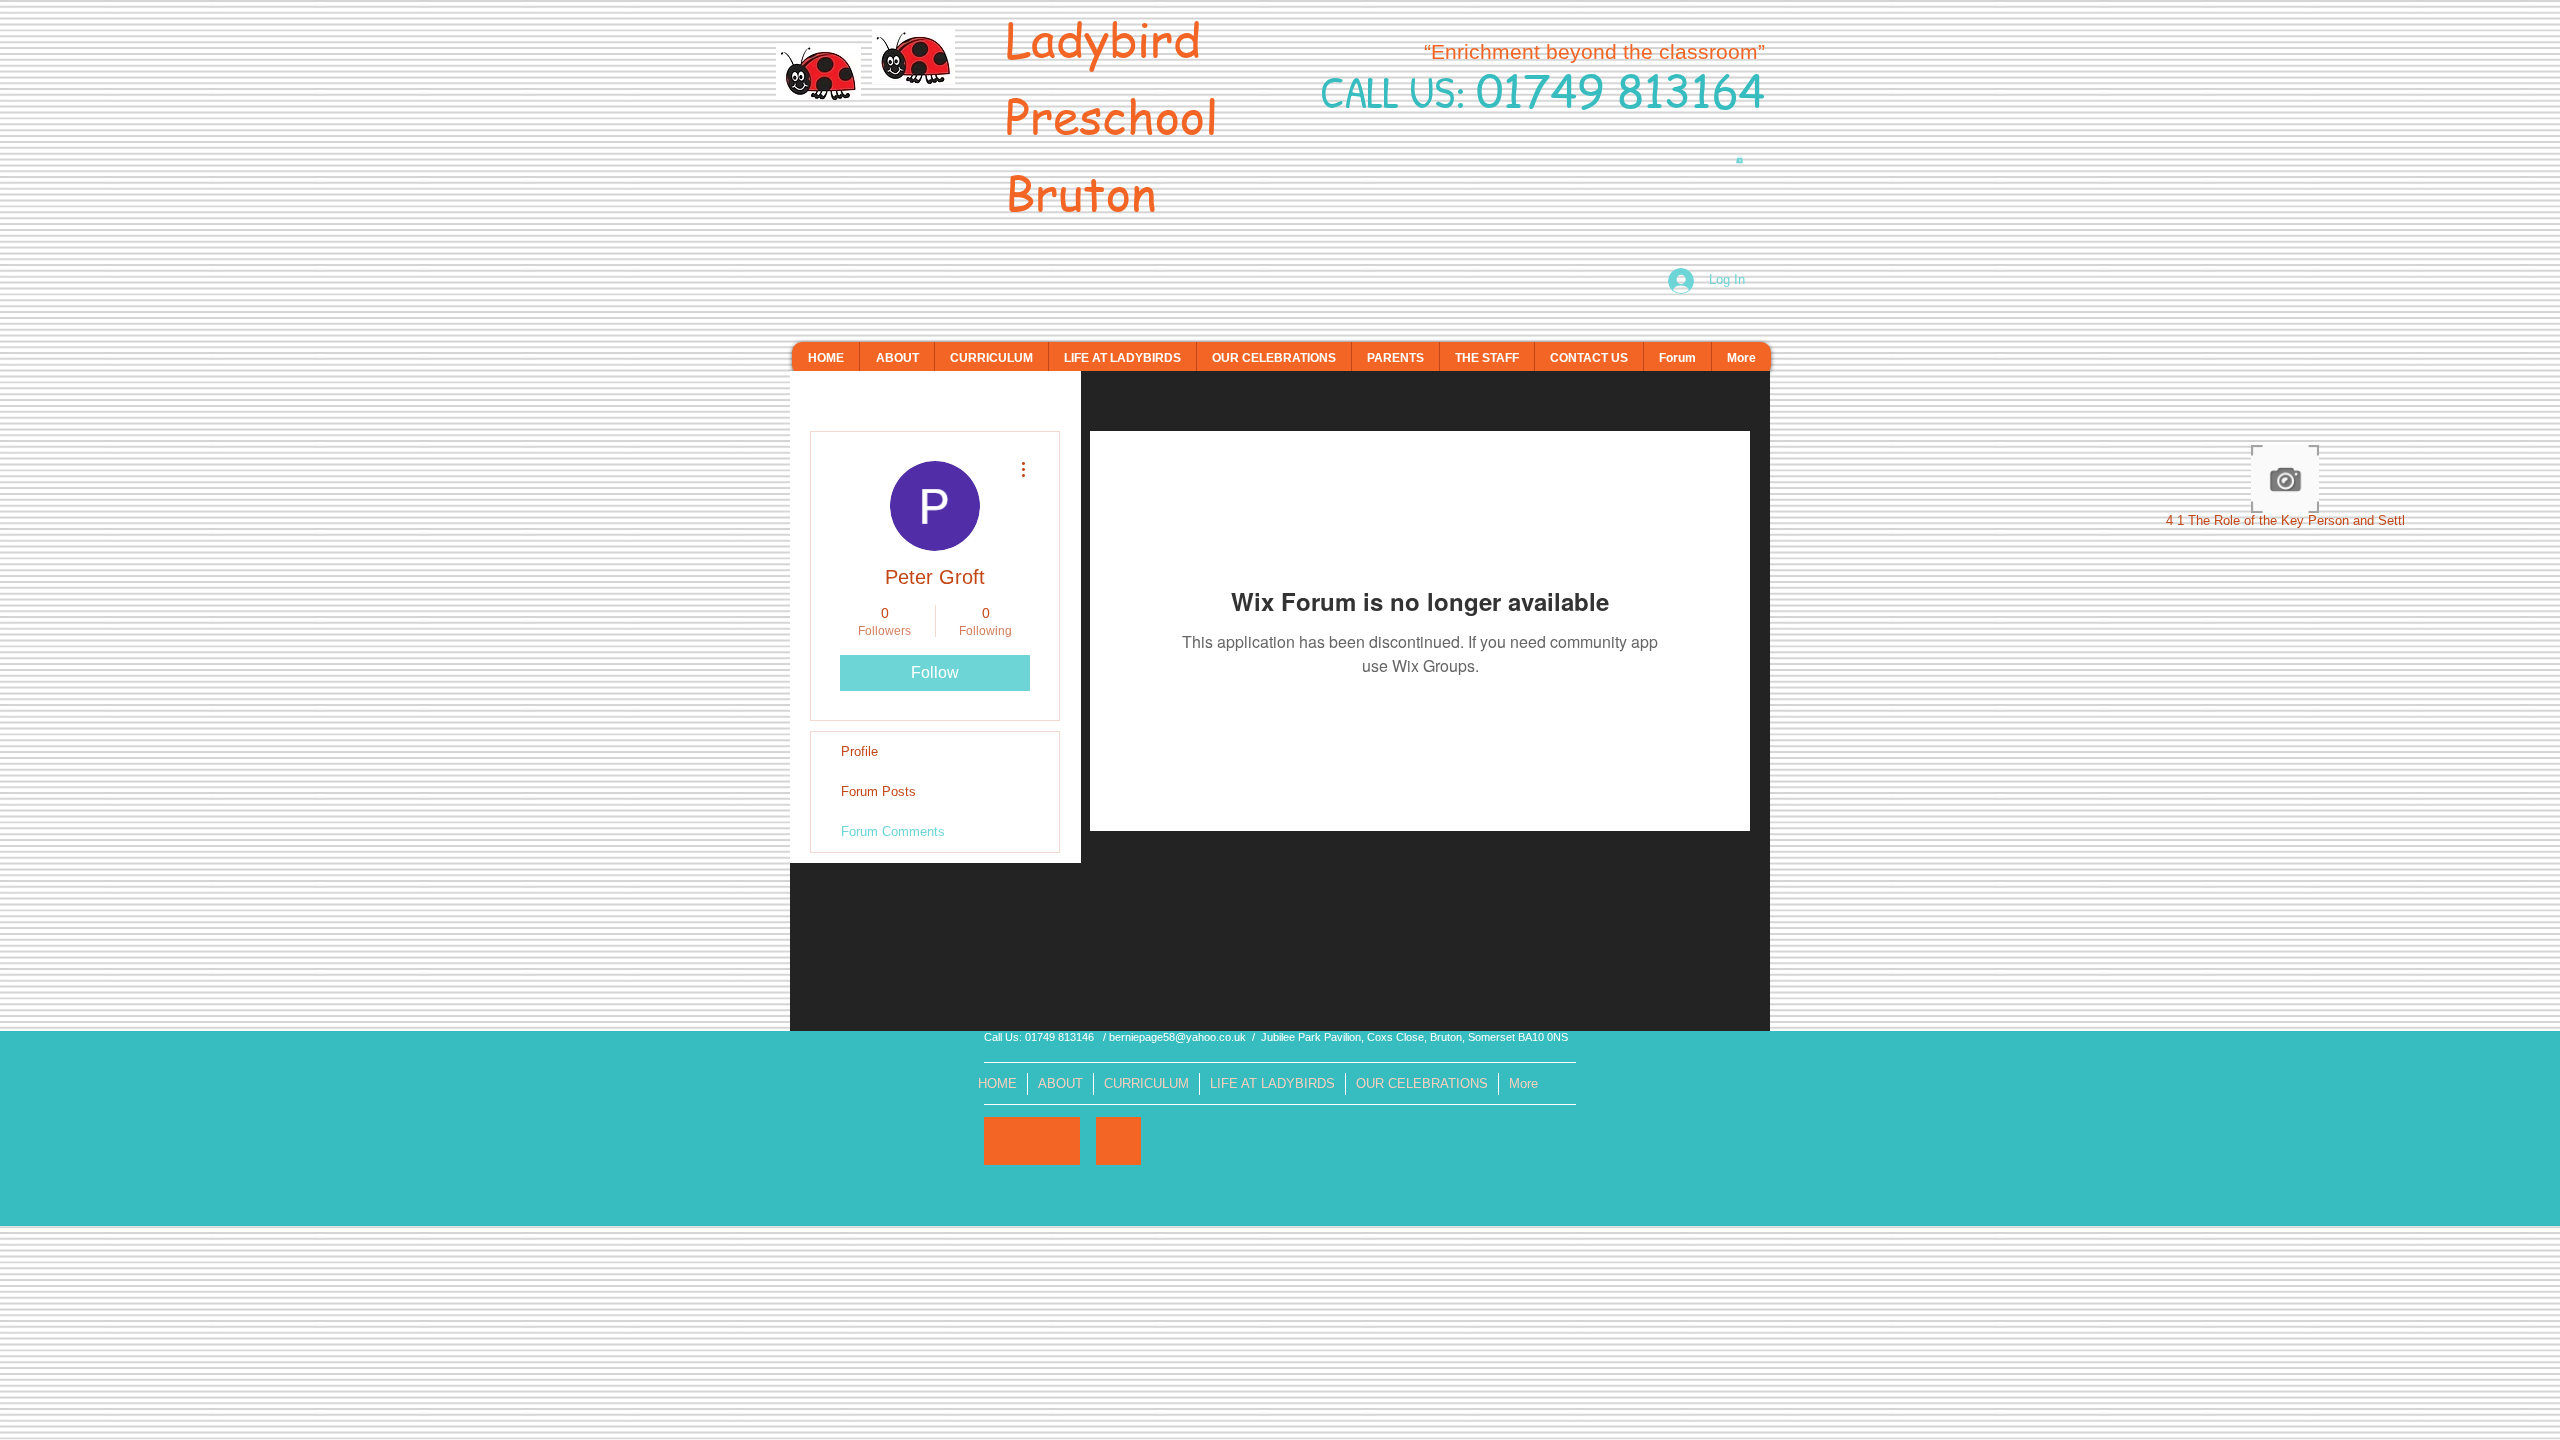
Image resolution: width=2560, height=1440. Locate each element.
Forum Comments (893, 831)
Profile (859, 751)
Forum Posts (878, 791)
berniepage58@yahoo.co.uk (1177, 1037)
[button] (1739, 159)
